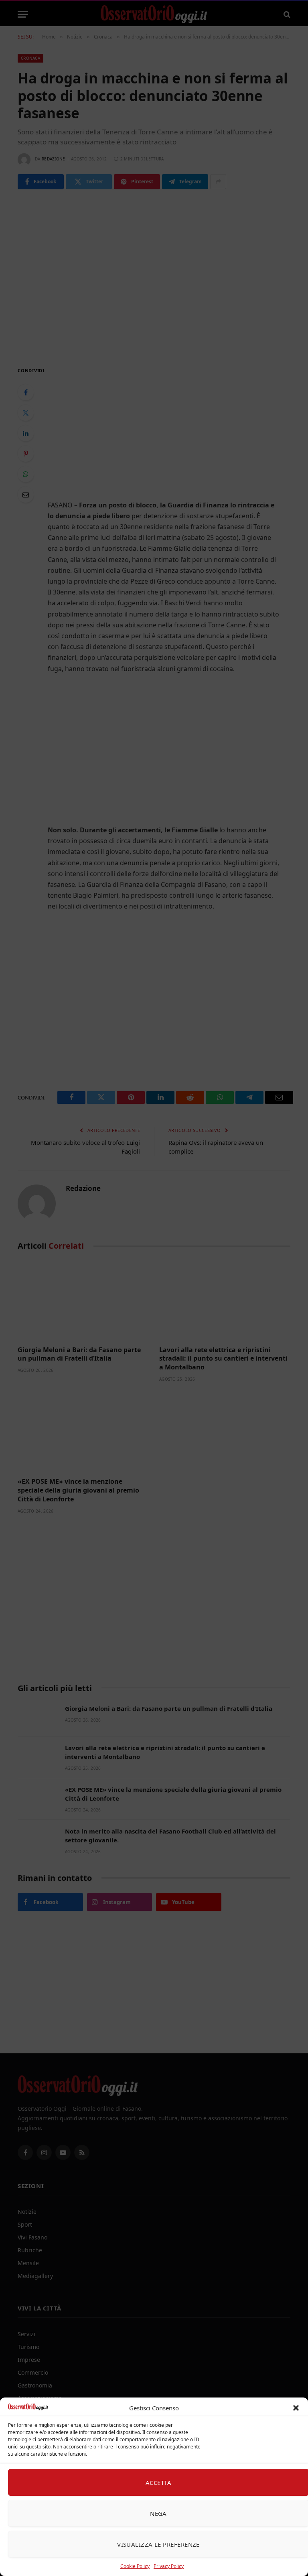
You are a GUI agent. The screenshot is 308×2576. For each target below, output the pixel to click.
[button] (296, 2408)
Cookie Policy (135, 2566)
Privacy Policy (169, 2566)
